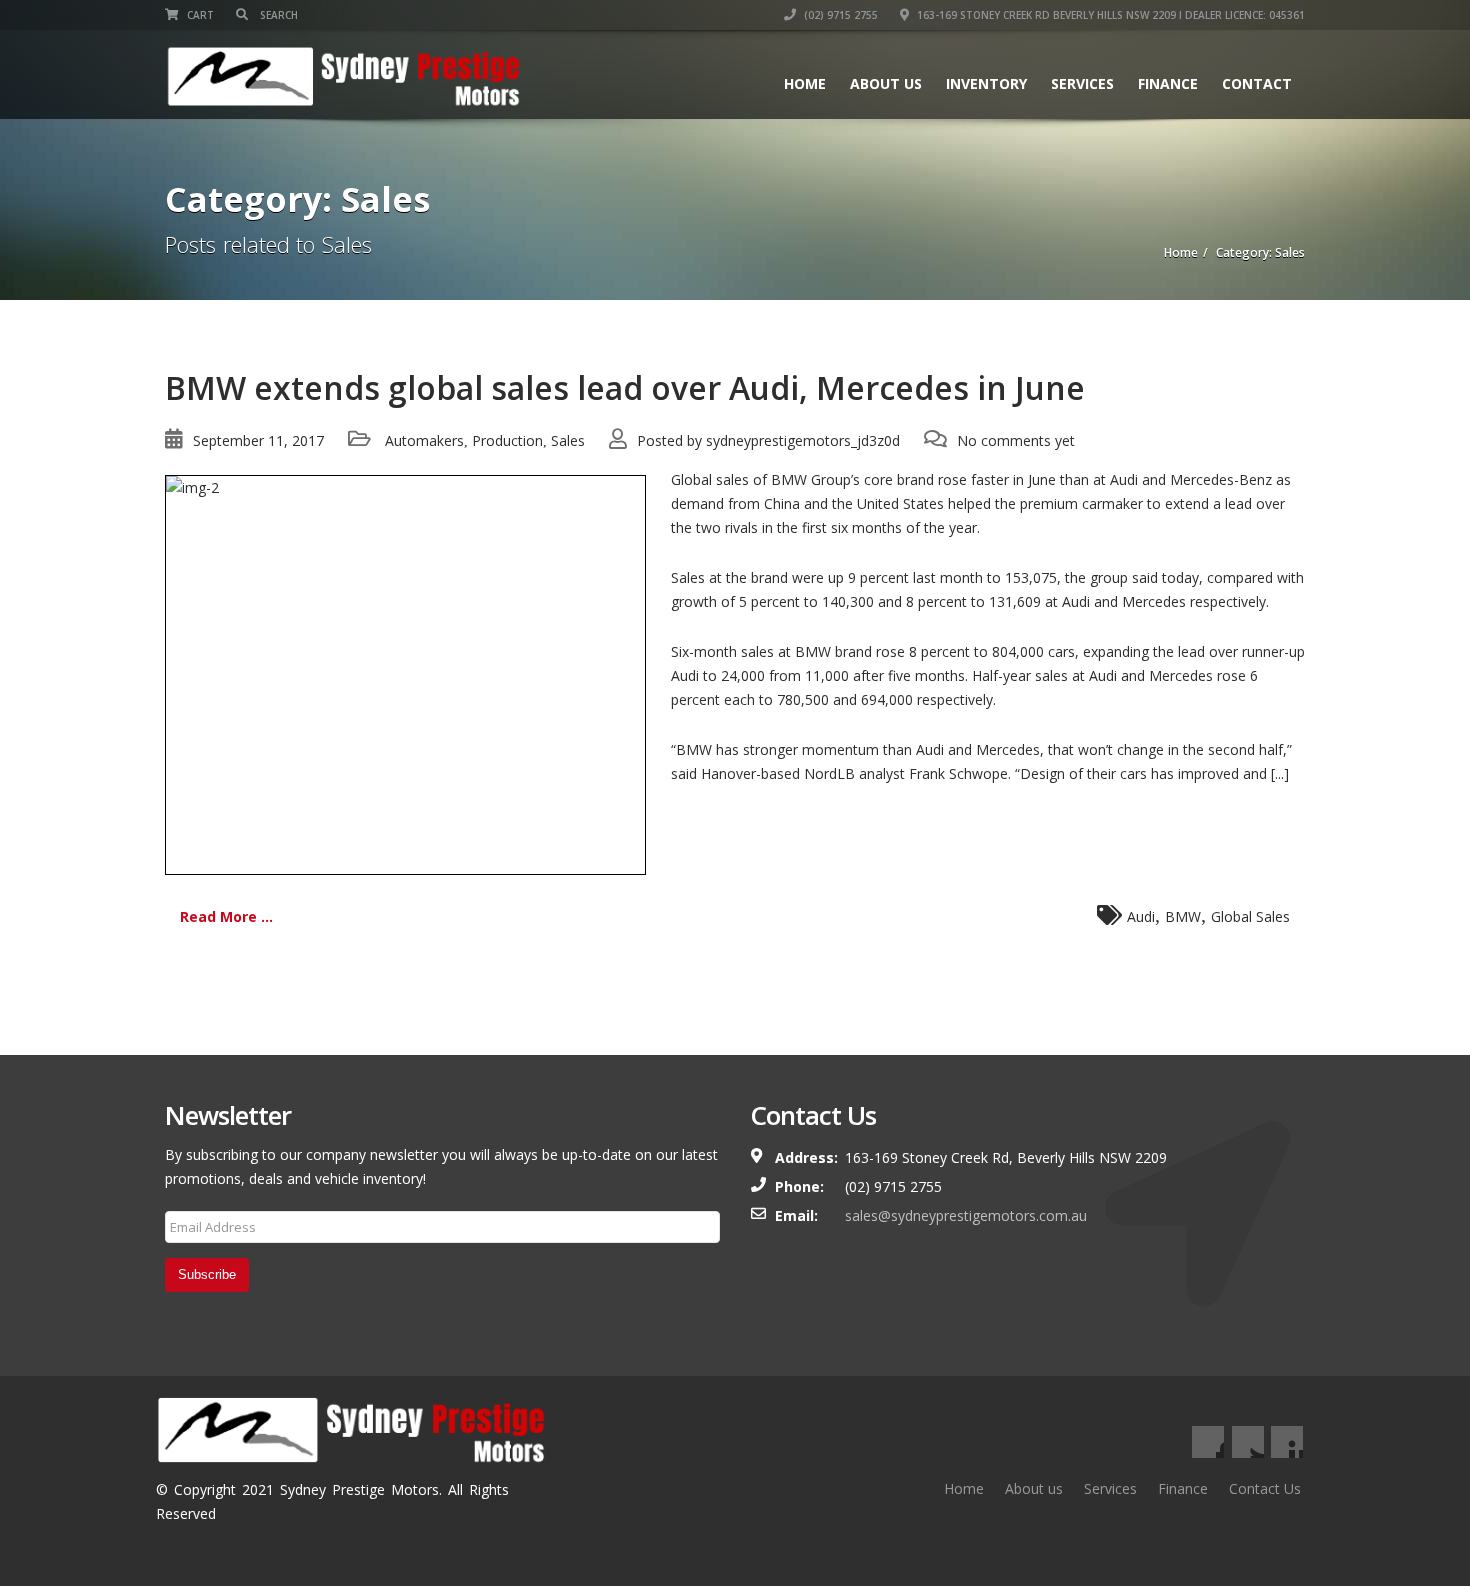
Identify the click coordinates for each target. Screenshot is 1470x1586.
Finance (1168, 83)
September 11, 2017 (258, 440)
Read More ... (226, 916)
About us (1034, 1488)
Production (507, 440)
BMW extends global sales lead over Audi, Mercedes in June (625, 387)
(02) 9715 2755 (839, 15)
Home (805, 83)
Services (1082, 83)
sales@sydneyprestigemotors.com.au (966, 1215)
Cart (199, 15)
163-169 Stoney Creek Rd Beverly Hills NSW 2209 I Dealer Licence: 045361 (1109, 15)
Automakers (424, 440)
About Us (886, 83)
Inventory (986, 83)
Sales (568, 440)
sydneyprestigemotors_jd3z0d (803, 440)
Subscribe (207, 1274)
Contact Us (1265, 1488)
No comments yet (1016, 440)
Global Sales (1250, 916)
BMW (1183, 916)
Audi (1141, 916)
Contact (1257, 83)
